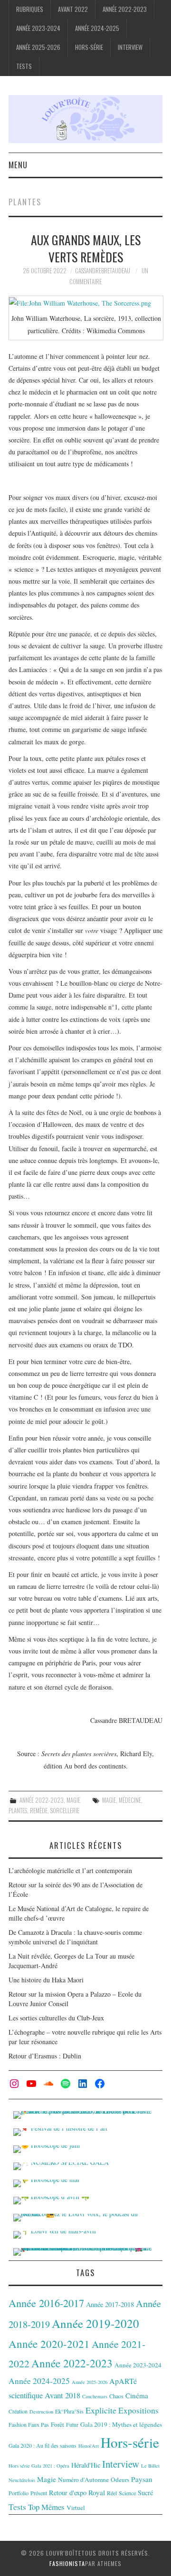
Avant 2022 (73, 9)
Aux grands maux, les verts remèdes (86, 248)
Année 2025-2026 (38, 47)
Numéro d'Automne (83, 2480)
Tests (24, 66)
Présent (39, 2493)
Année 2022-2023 (125, 9)
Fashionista (67, 2563)
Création (18, 2411)
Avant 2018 (62, 2395)
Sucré (145, 2493)
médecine (130, 1800)
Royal (97, 2492)
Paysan (142, 2479)
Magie (73, 1800)
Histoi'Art (89, 2446)
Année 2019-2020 (95, 2323)
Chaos (116, 2396)
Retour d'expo (68, 2493)
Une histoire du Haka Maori (46, 1980)
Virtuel (76, 2508)
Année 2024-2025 (97, 28)
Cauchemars (95, 2396)
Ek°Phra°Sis (69, 2411)
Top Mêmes (46, 2507)
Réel (112, 2493)
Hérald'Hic (86, 2465)
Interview (130, 47)
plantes (18, 1811)
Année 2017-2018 (110, 2304)
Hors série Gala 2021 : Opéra (39, 2466)
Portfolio (19, 2493)
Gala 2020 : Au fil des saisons (43, 2445)
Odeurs (120, 2480)
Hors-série (89, 47)
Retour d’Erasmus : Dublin (45, 2056)
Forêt (57, 2424)
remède (39, 1811)
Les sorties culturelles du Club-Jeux (56, 2018)
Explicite (101, 2410)
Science (127, 2493)
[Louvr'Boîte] (85, 118)
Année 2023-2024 (38, 28)
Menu (18, 165)
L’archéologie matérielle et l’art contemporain (70, 1870)
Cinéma (137, 2395)
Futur (72, 2424)
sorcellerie (65, 1811)
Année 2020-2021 (49, 2344)
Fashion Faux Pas (29, 2424)
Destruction (41, 2412)
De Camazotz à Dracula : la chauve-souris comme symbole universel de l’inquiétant (75, 1937)
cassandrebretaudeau (103, 271)
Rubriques (30, 9)
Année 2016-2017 (46, 2303)
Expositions (138, 2410)
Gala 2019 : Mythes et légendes (121, 2424)
